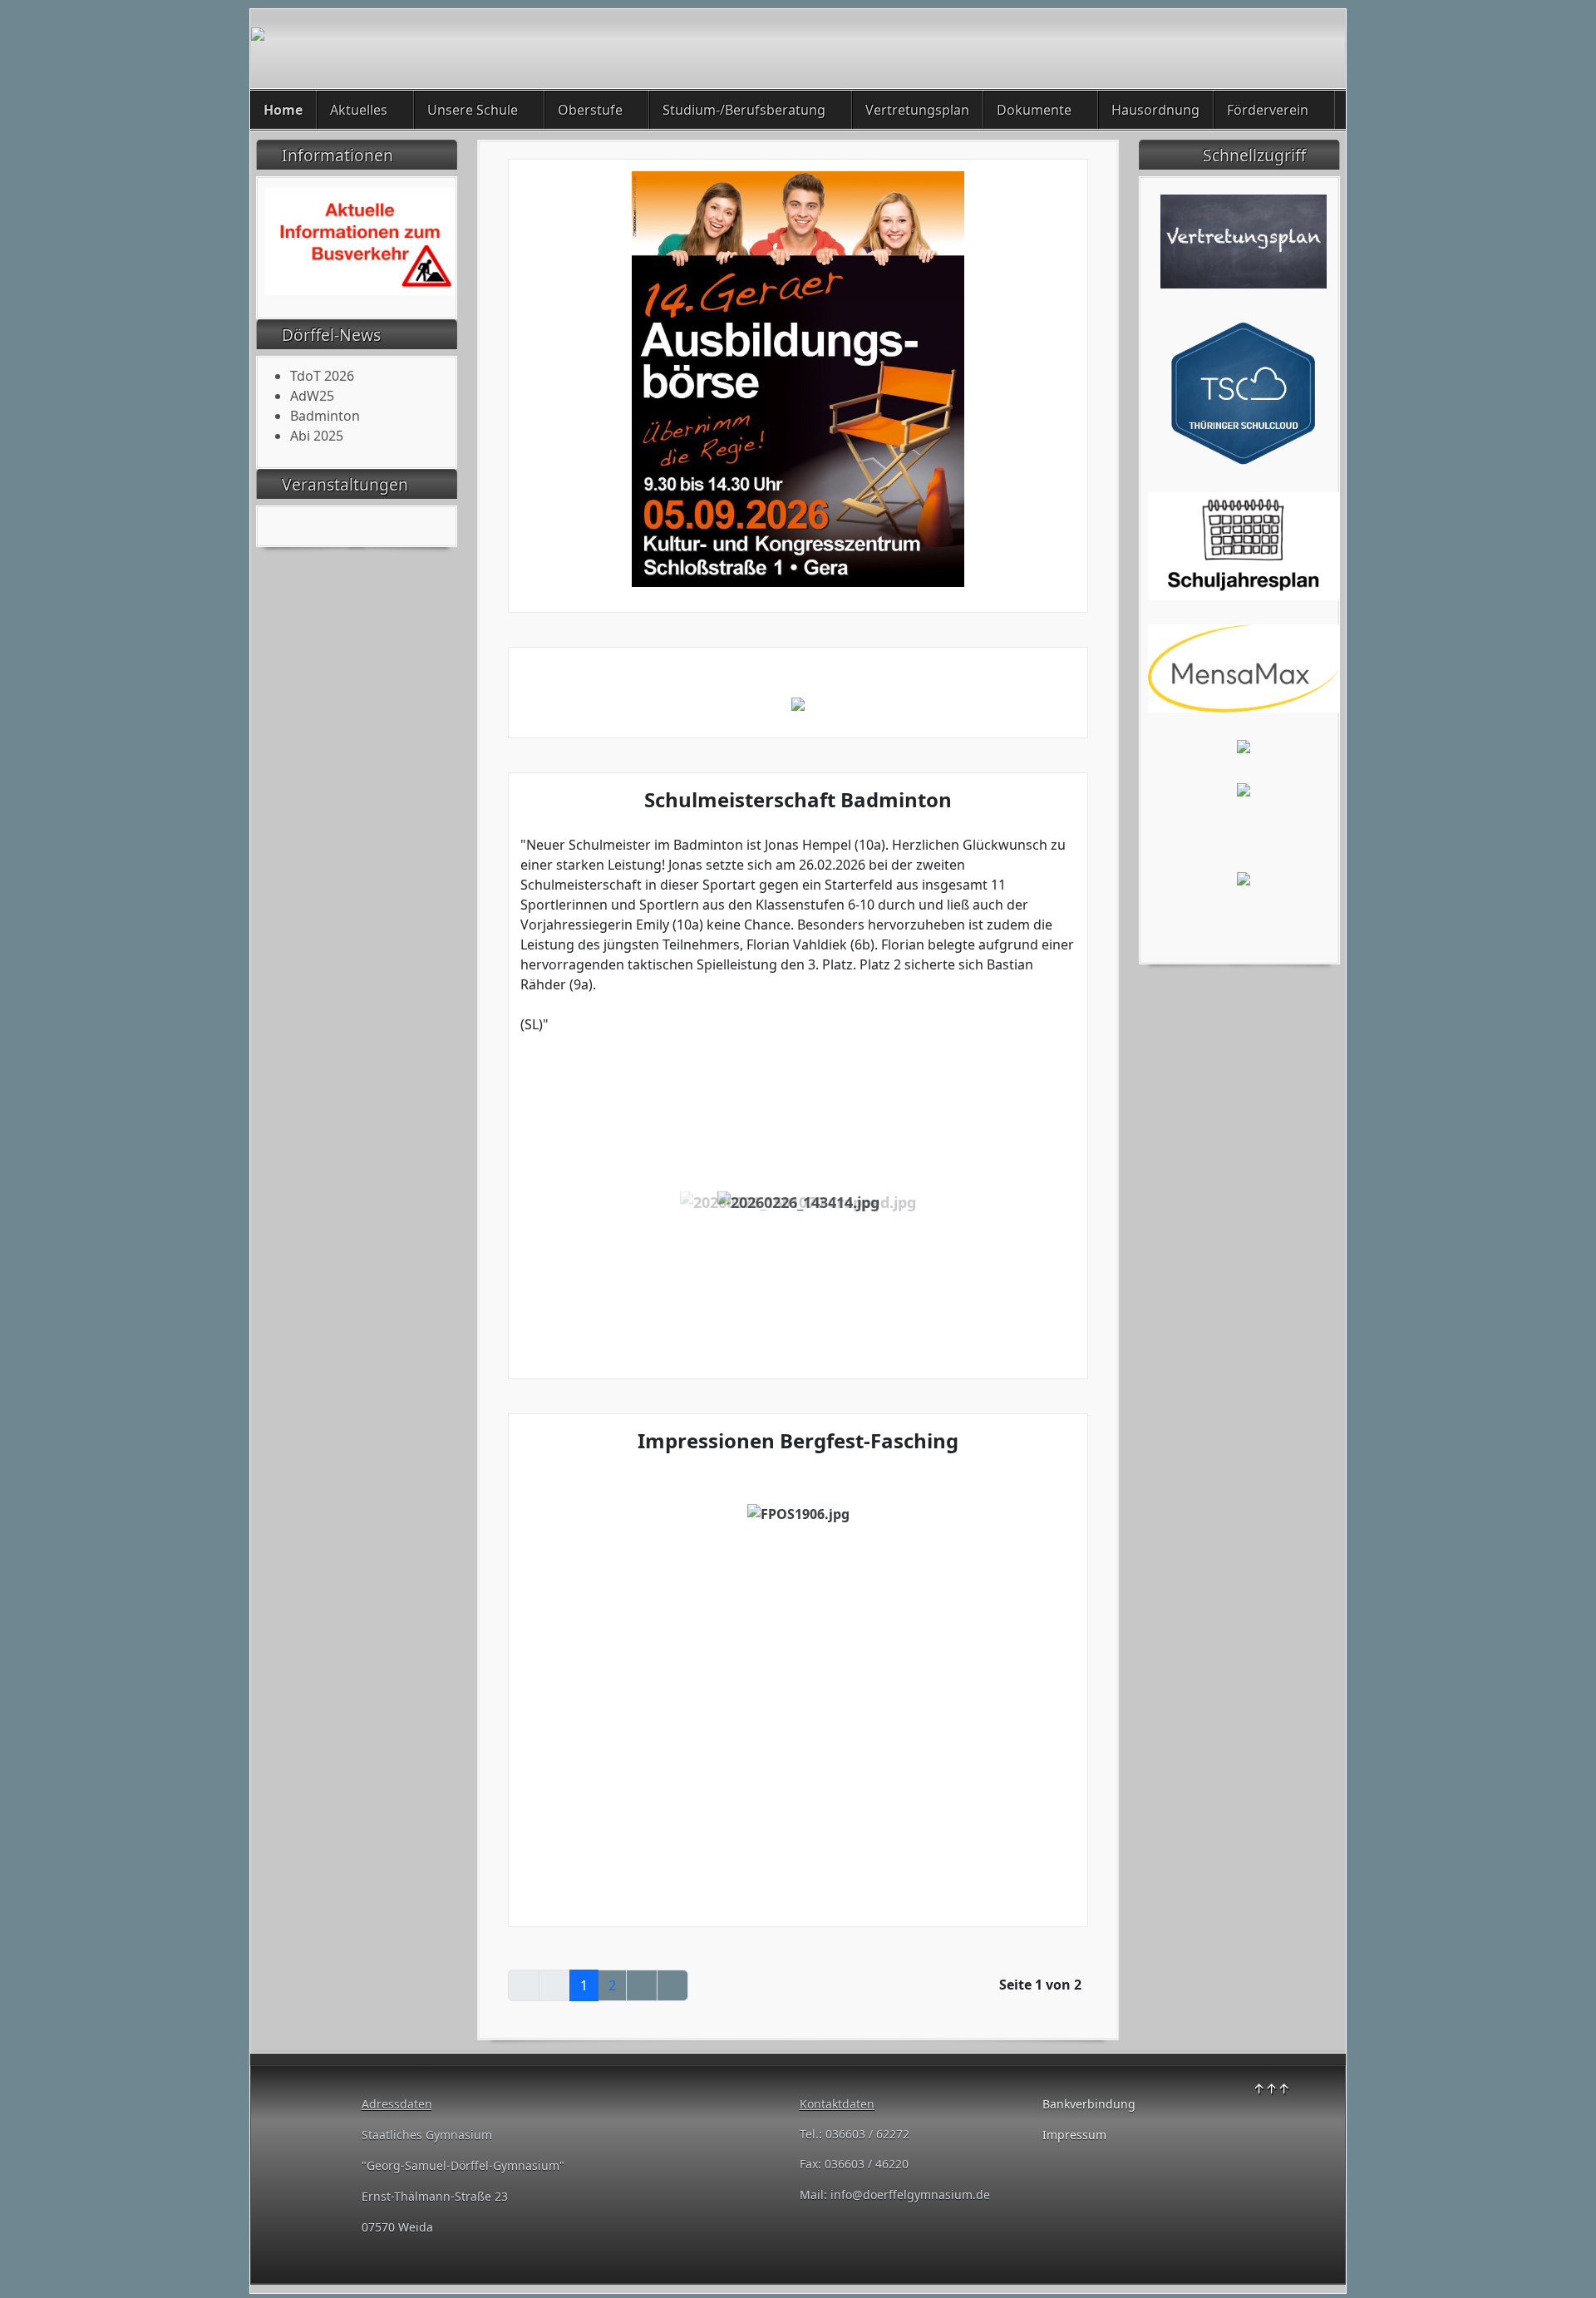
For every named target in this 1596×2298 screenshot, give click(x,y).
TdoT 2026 (322, 376)
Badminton (325, 416)
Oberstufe (590, 110)
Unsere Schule (473, 110)
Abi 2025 (317, 436)
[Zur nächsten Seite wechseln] (642, 1985)
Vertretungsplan (917, 110)
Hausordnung (1155, 110)
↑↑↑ (1271, 2088)
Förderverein (1268, 110)
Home (283, 110)
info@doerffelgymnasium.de (910, 2194)
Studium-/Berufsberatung (744, 110)
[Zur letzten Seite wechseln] (672, 1985)
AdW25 (312, 396)
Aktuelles (359, 110)
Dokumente (1034, 110)
